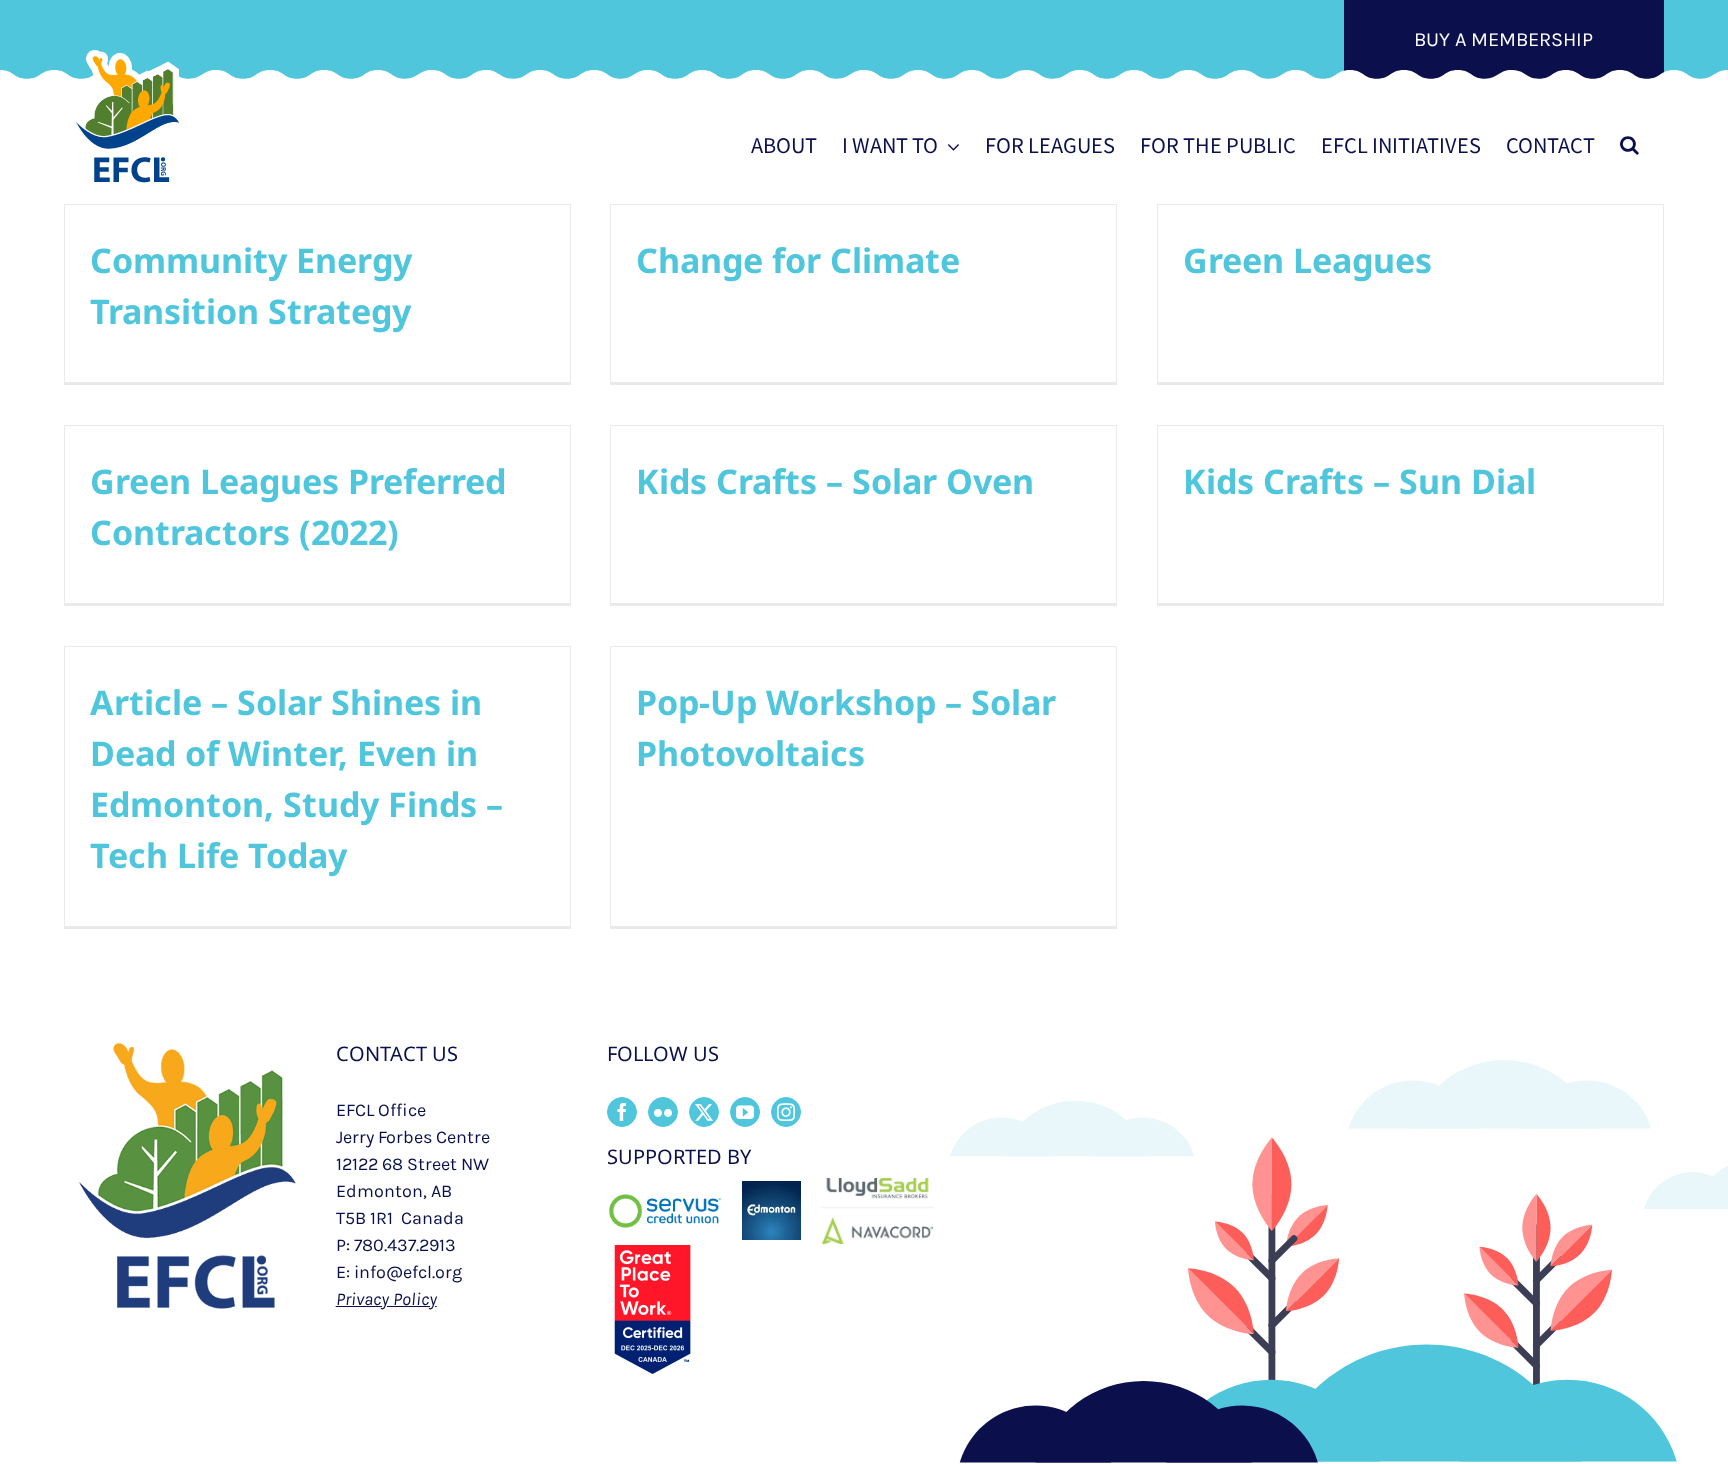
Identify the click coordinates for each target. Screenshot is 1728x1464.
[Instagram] (786, 1112)
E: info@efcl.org (399, 1272)
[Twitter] (704, 1112)
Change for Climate (798, 260)
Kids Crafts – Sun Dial (1359, 481)
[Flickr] (663, 1112)
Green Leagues (1307, 260)
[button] (1629, 145)
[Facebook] (622, 1112)
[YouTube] (745, 1112)
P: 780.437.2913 (396, 1245)
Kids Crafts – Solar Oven (835, 481)
